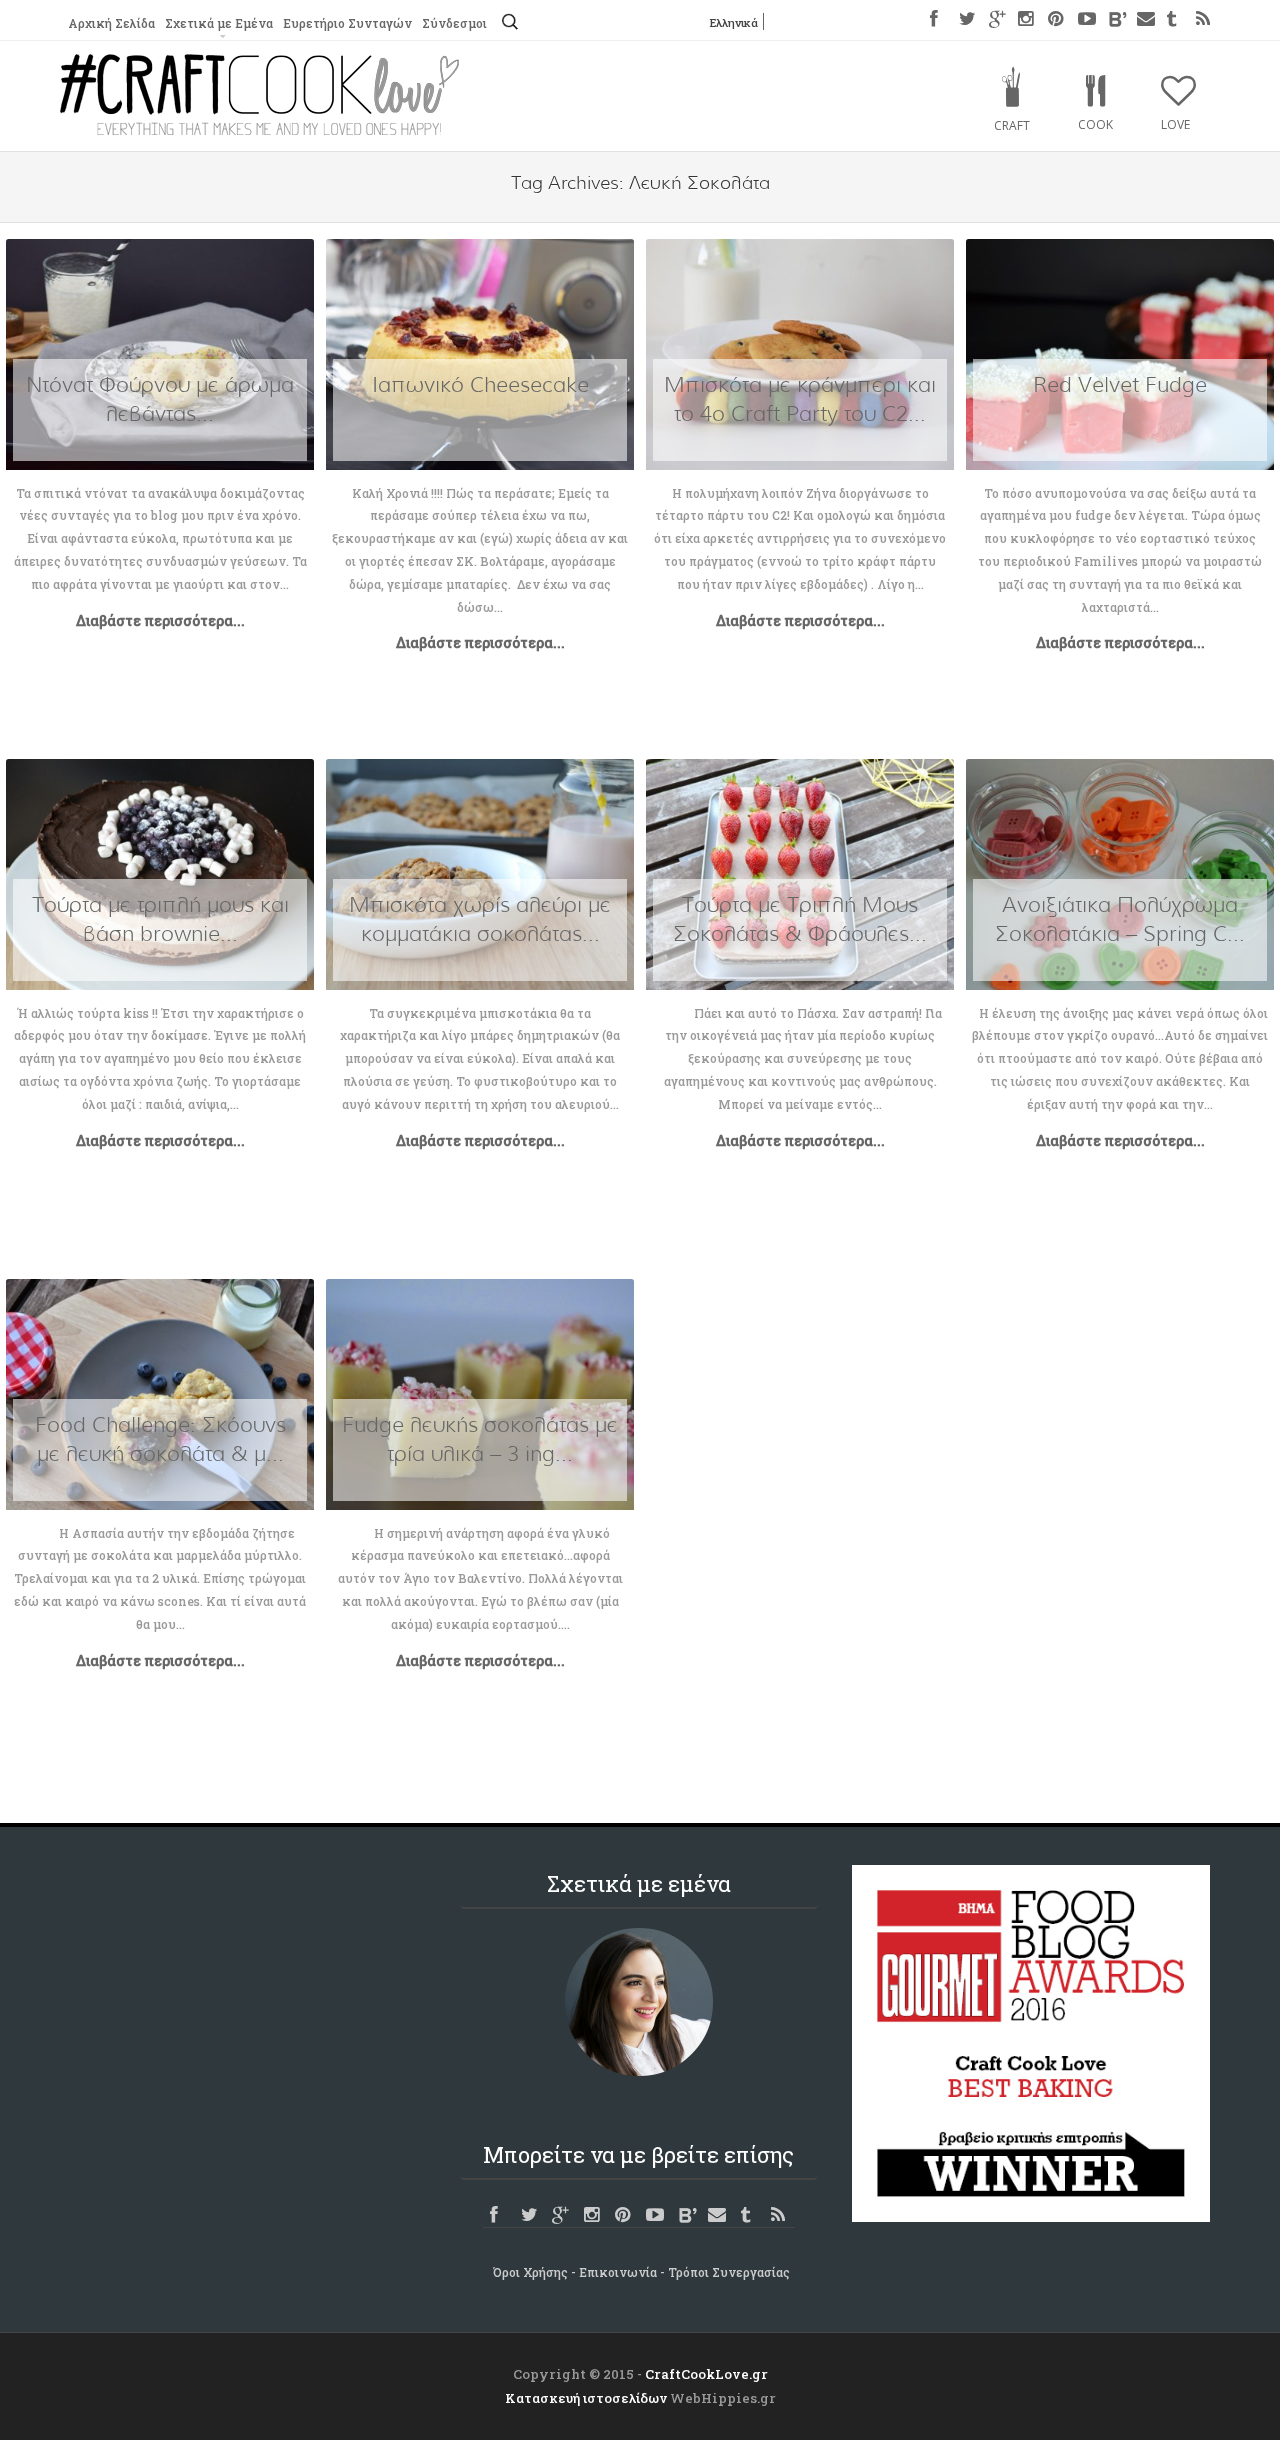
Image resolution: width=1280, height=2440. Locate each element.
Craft (1012, 125)
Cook (1095, 124)
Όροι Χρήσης (530, 2272)
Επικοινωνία (618, 2272)
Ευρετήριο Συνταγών (347, 23)
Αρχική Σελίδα (111, 23)
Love (1175, 124)
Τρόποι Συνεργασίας (729, 2272)
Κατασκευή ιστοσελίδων (586, 2398)
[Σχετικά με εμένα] (639, 2002)
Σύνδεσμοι (454, 23)
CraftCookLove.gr (706, 2374)
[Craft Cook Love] (260, 129)
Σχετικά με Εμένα (219, 23)
